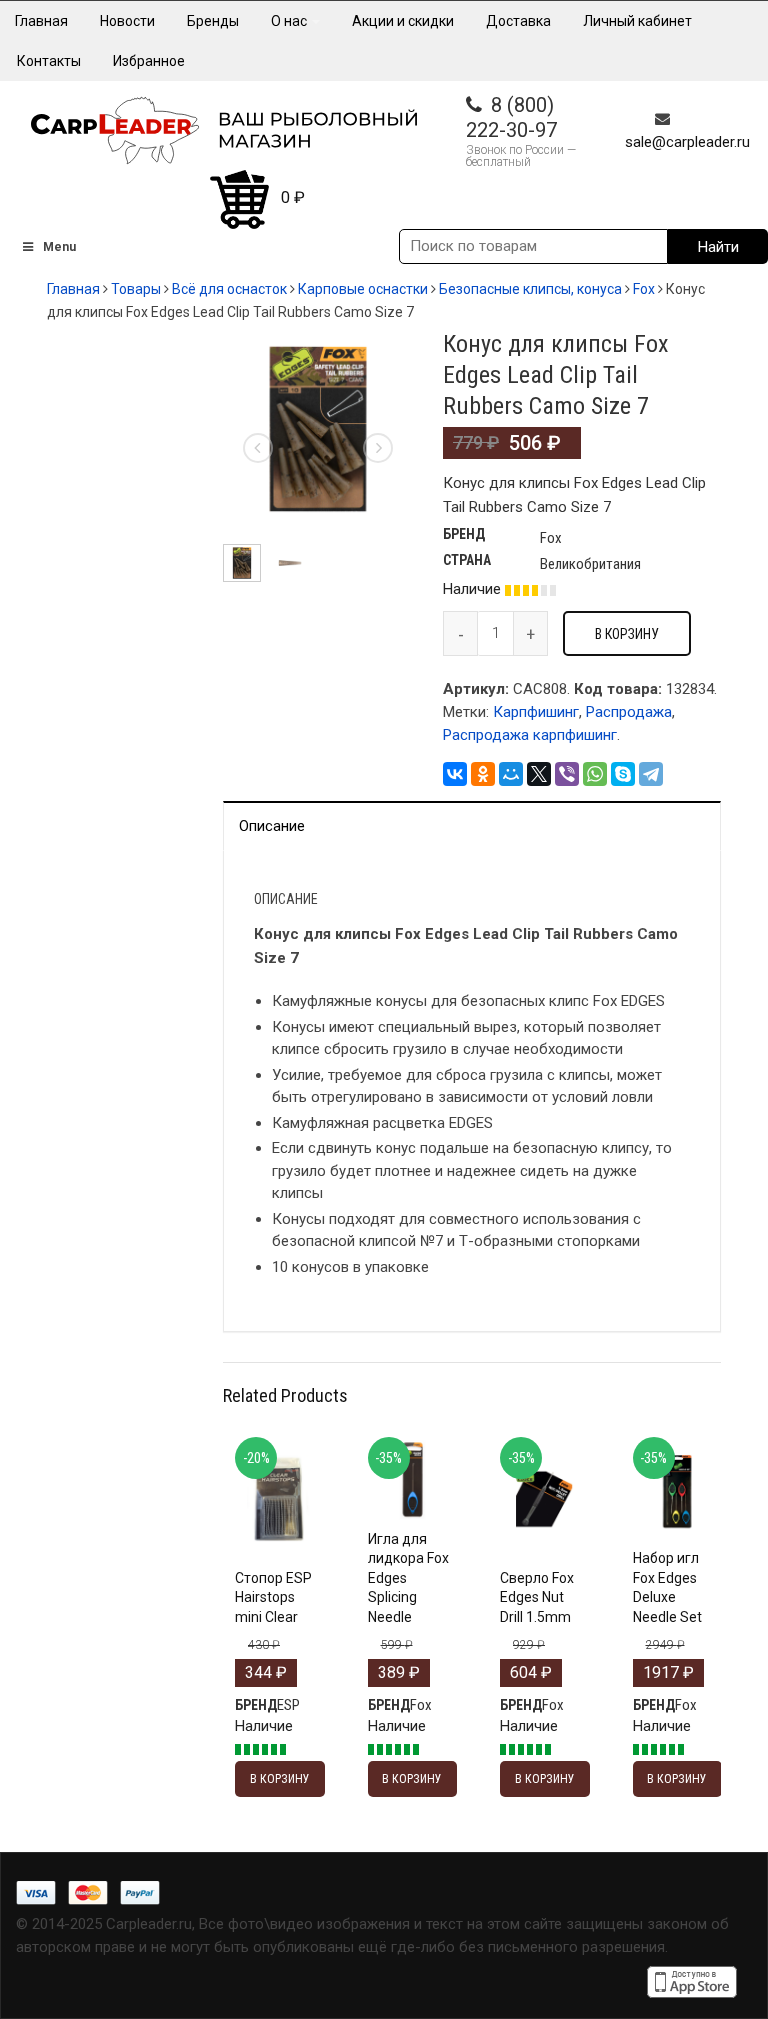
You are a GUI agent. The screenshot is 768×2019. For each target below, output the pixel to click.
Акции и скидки (403, 21)
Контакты (49, 61)
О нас (290, 21)
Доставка (518, 21)
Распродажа (629, 712)
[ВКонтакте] (455, 774)
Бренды (213, 21)
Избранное (149, 61)
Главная (41, 21)
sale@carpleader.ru (687, 142)
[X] (539, 774)
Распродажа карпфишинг (530, 735)
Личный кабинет (637, 21)
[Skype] (623, 774)
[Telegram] (651, 774)
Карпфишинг (536, 712)
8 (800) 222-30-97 (511, 117)
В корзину (627, 634)
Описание (272, 826)
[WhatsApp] (595, 774)
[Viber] (567, 774)
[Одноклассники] (483, 774)
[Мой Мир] (511, 774)
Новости (127, 21)
